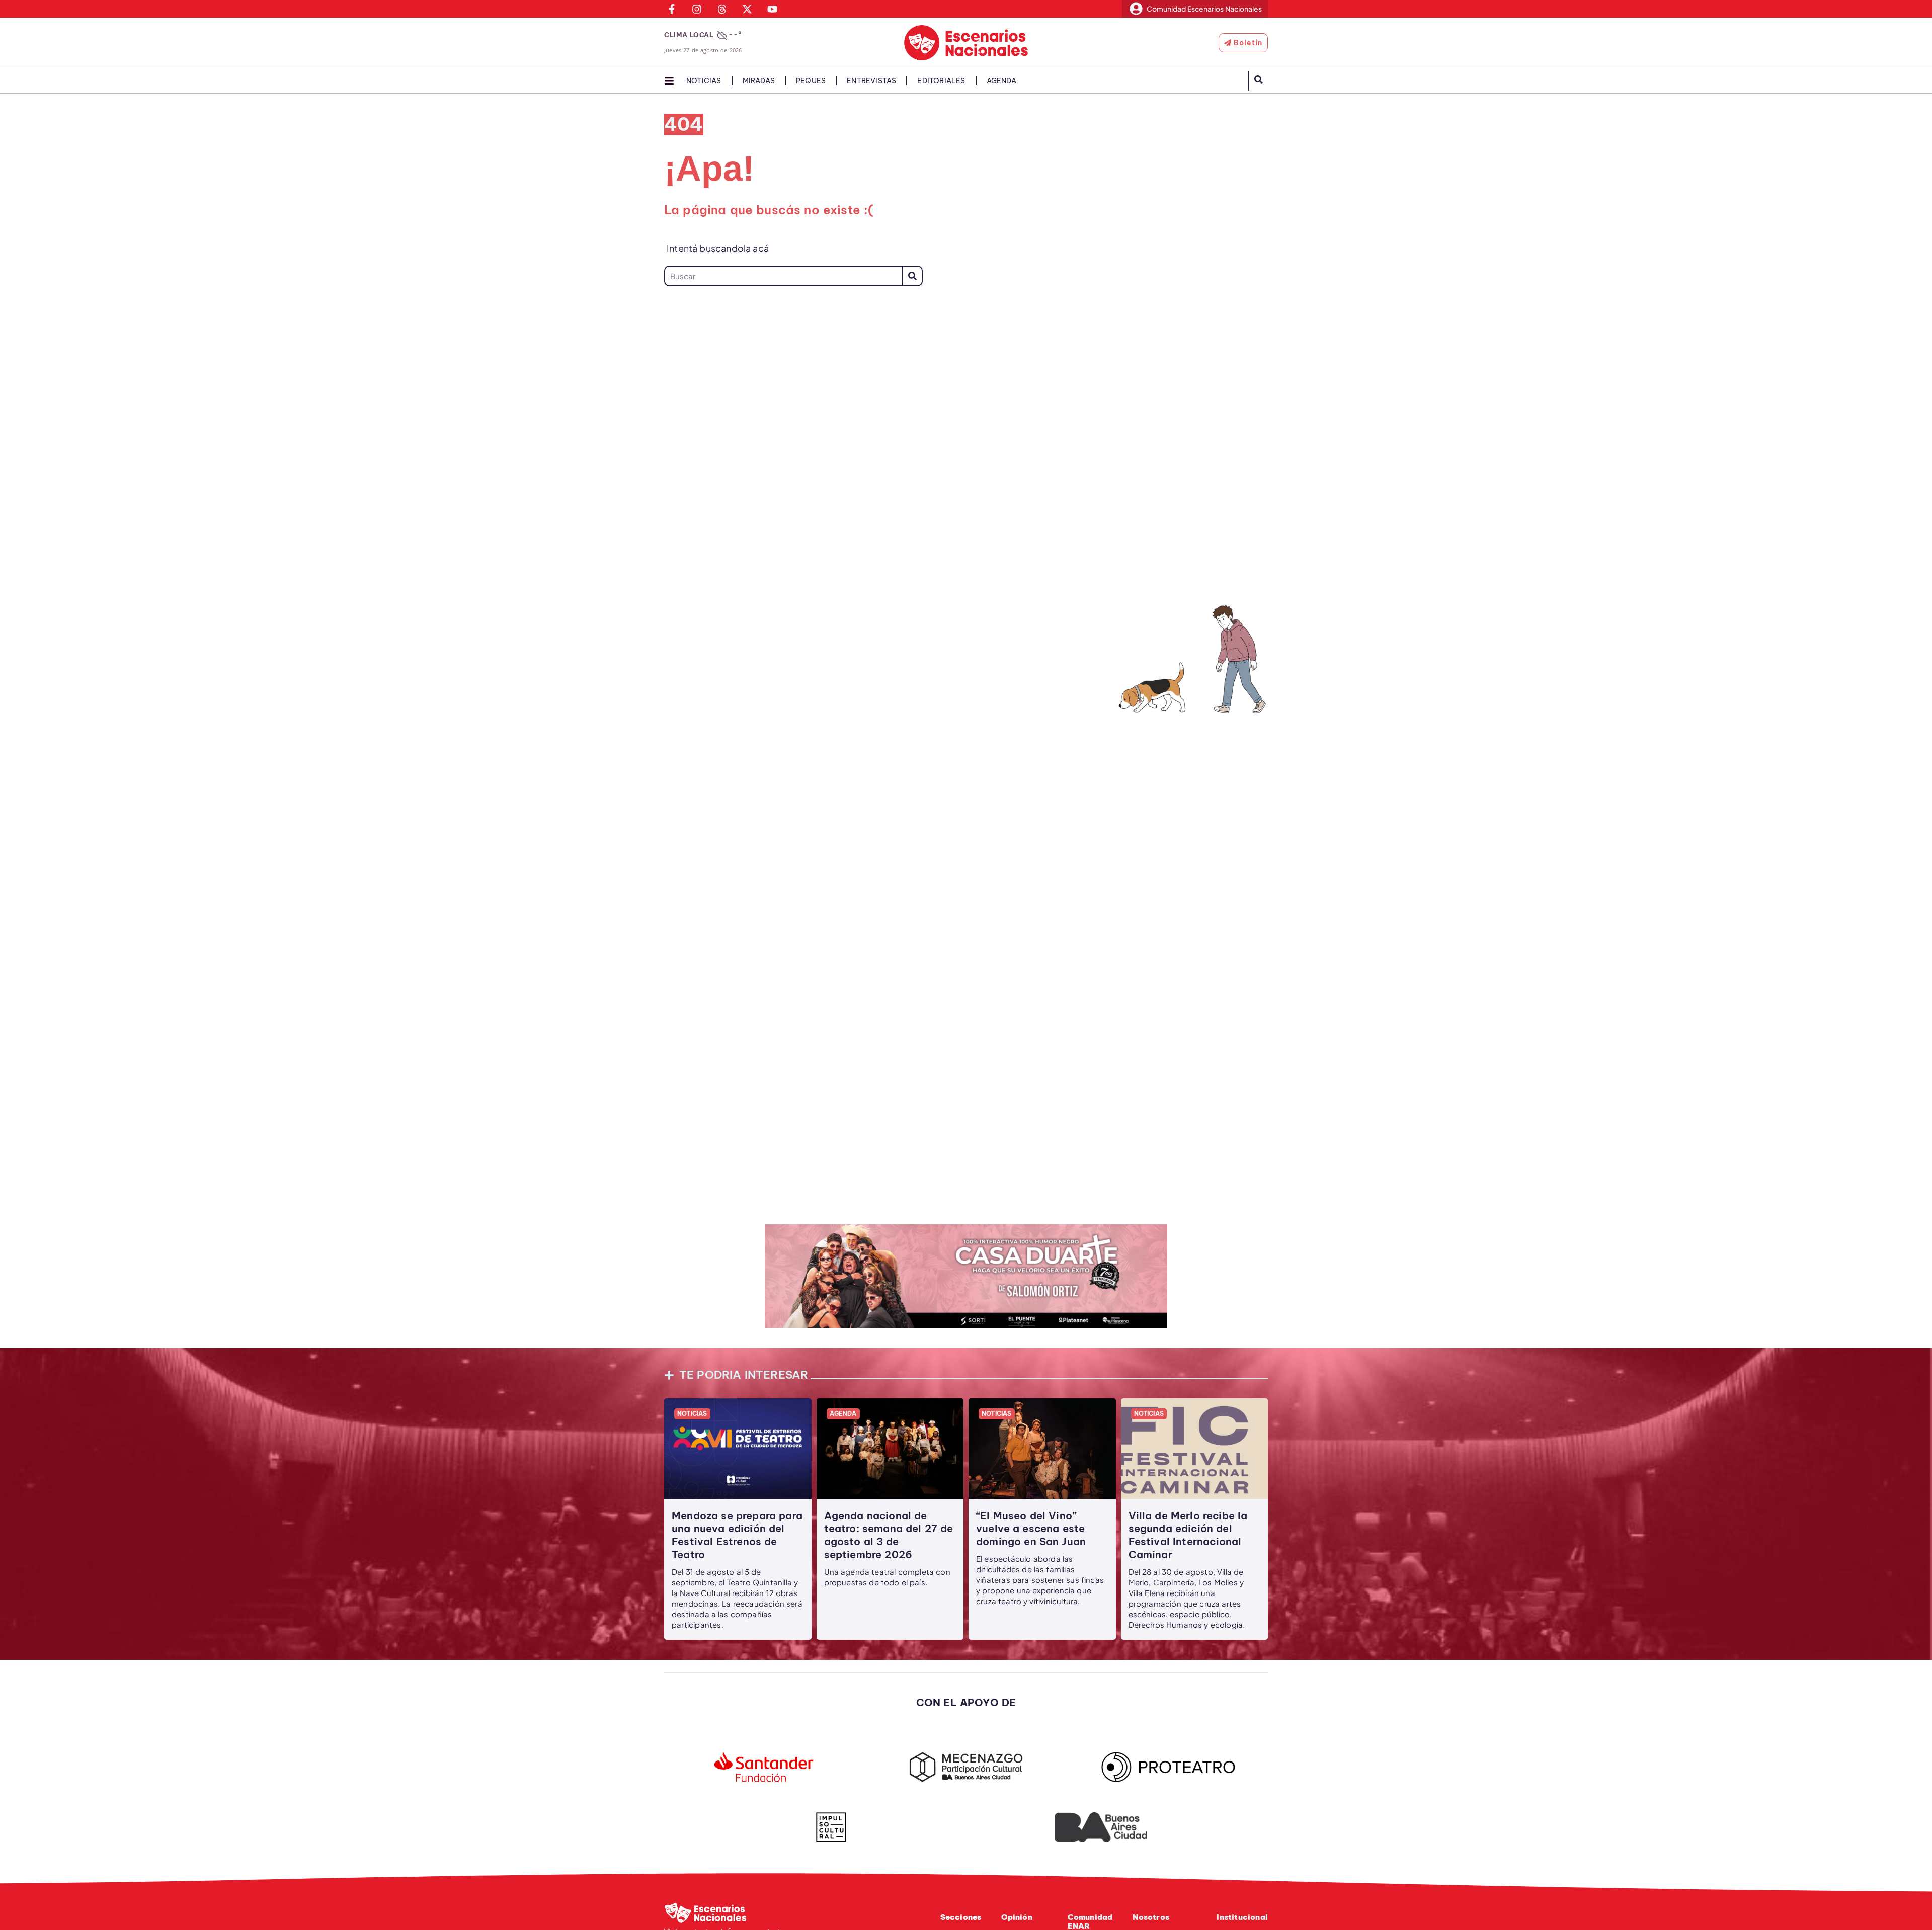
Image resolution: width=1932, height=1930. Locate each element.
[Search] (912, 276)
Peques (811, 81)
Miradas (759, 81)
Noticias (704, 81)
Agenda (1001, 81)
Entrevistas (871, 81)
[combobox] (783, 276)
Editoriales (941, 81)
